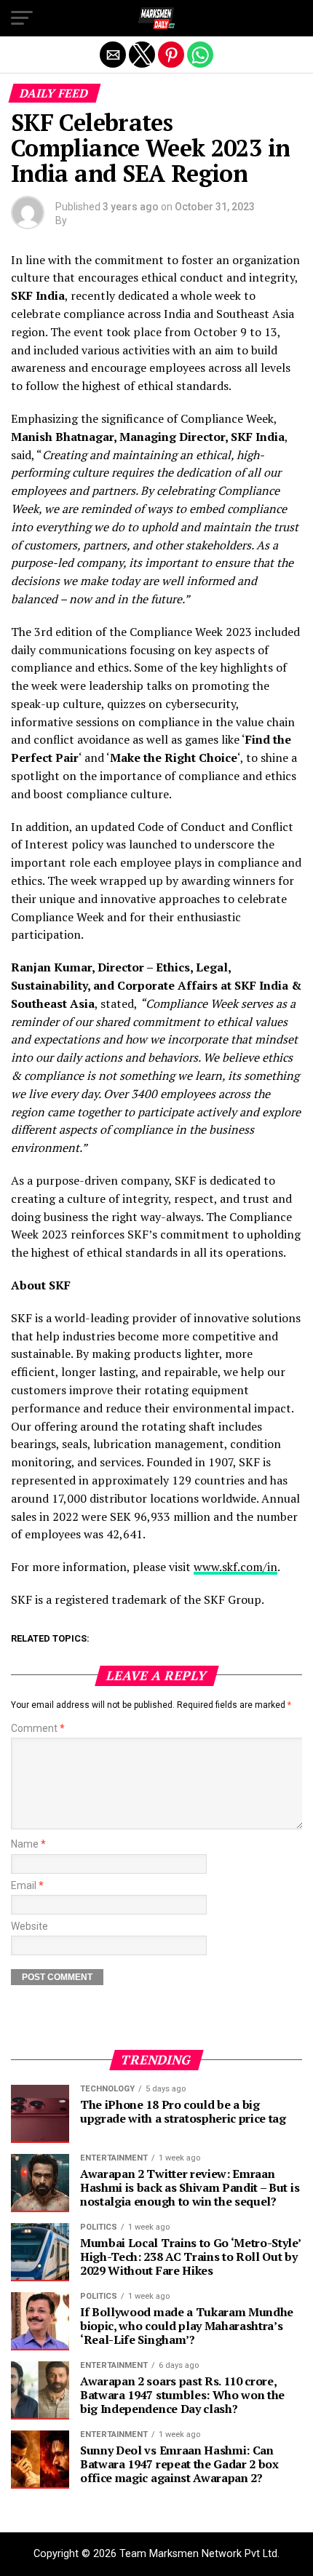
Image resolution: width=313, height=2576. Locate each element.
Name (28, 1844)
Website (29, 1927)
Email (27, 1886)
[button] (22, 18)
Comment (38, 1729)
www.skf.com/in (235, 1567)
